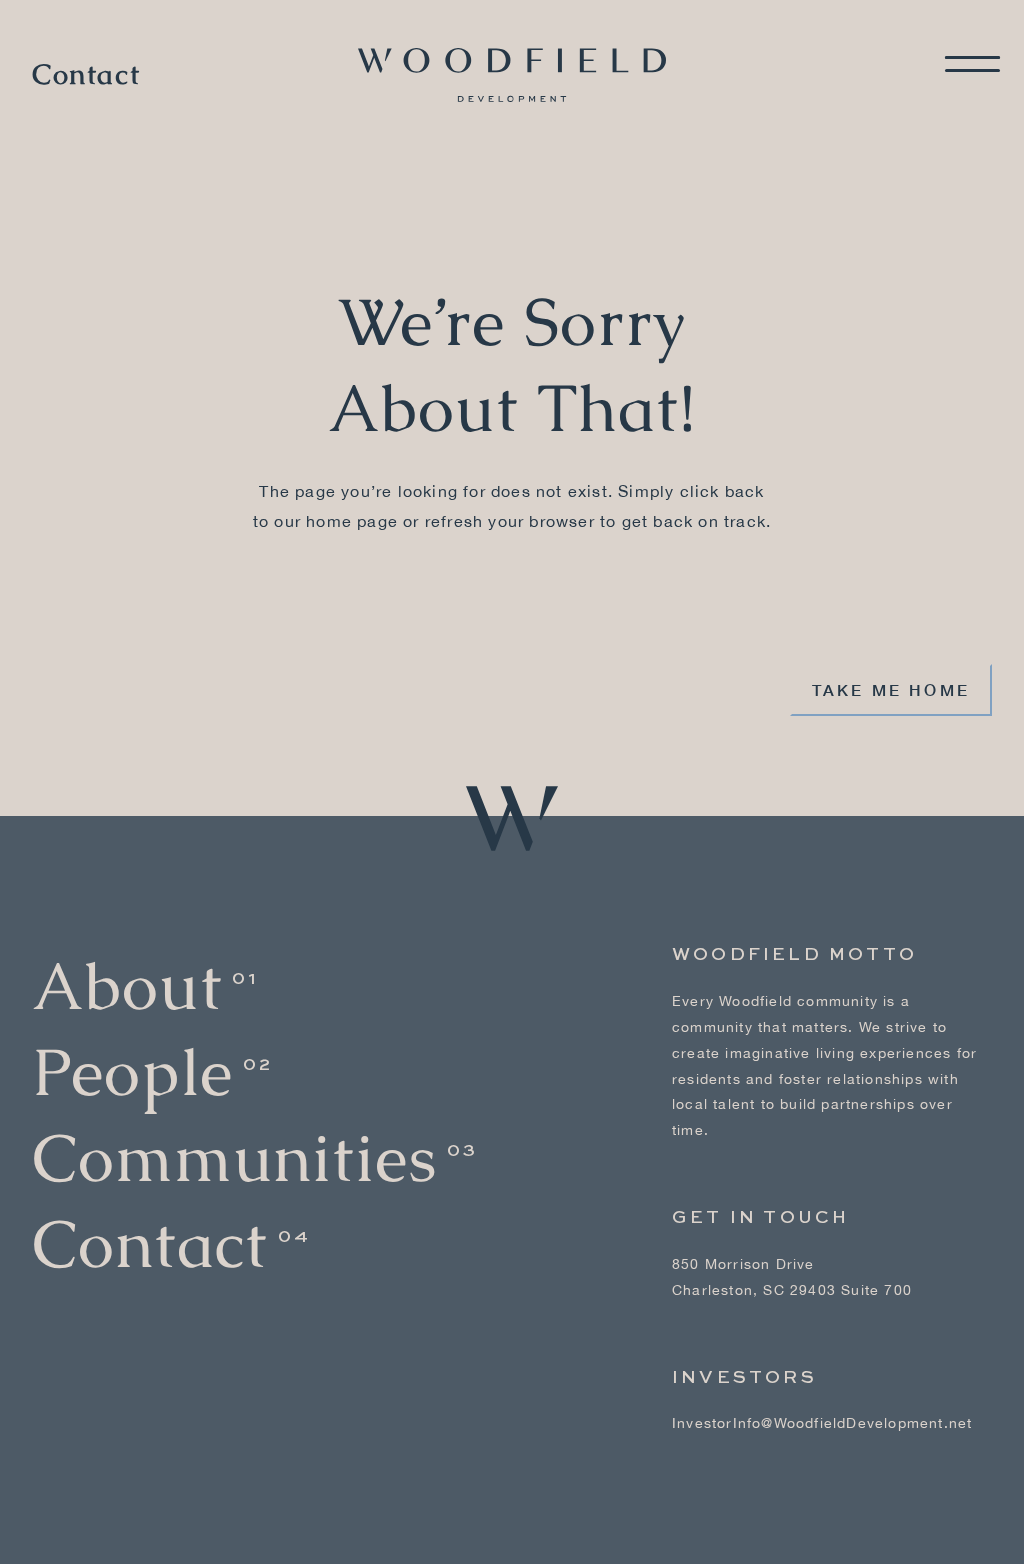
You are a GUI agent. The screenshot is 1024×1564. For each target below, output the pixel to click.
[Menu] (972, 64)
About (127, 986)
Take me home (891, 689)
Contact (86, 75)
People (132, 1072)
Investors (744, 1378)
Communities (234, 1158)
